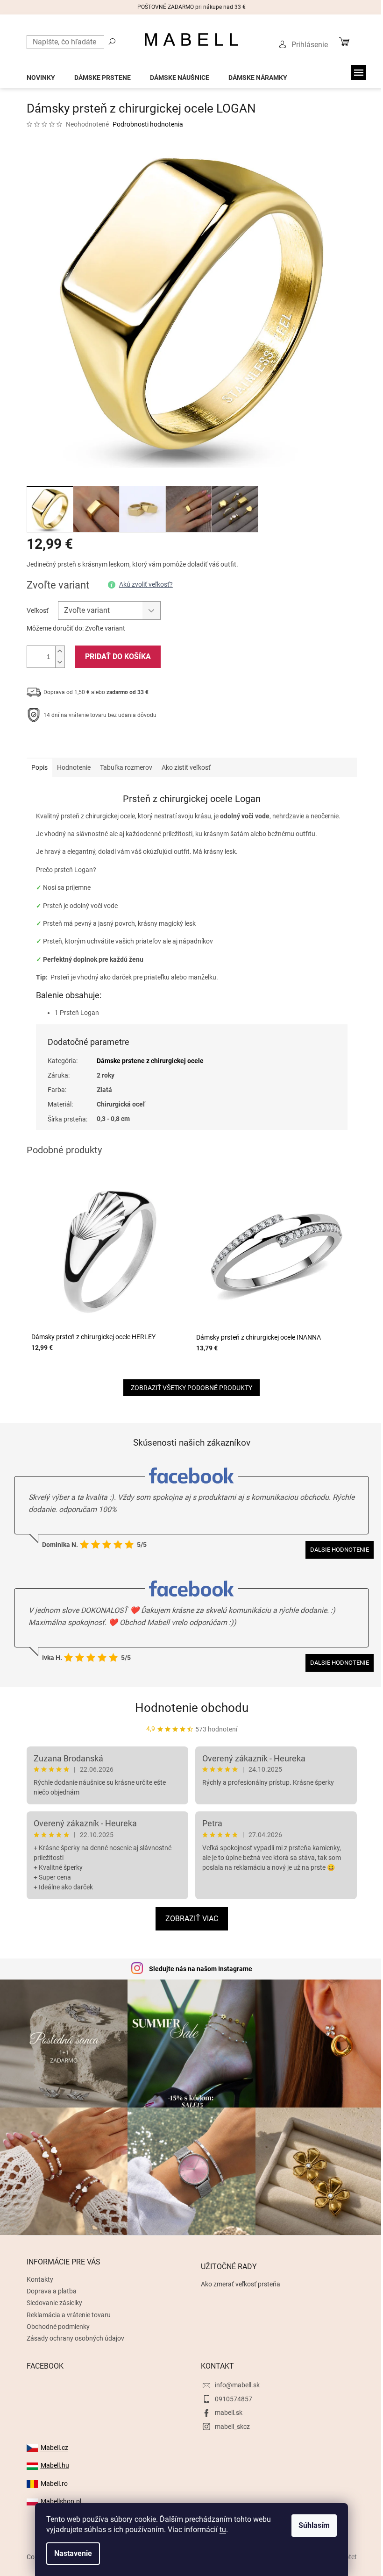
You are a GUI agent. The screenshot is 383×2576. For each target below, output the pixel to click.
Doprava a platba (52, 2291)
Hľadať (112, 41)
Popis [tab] (39, 767)
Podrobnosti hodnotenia (148, 124)
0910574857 (234, 2399)
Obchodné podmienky (58, 2327)
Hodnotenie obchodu (192, 1708)
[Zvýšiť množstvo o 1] (60, 651)
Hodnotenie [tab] (74, 767)
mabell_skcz (232, 2427)
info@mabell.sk (237, 2385)
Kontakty (40, 2279)
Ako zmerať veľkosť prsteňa (241, 2284)
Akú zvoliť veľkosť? (146, 584)
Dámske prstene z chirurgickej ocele (150, 1061)
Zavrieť (90, 744)
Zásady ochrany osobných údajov (75, 2338)
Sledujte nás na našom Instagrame (201, 1969)
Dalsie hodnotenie (340, 1550)
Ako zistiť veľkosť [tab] (186, 767)
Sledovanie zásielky (54, 2303)
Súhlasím (314, 2525)
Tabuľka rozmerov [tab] (126, 767)
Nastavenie (73, 2553)
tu (223, 2530)
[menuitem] (41, 75)
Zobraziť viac (192, 1919)
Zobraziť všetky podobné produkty (191, 1388)
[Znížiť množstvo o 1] (60, 662)
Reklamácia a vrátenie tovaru (69, 2315)
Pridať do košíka (118, 656)
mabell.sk (229, 2413)
